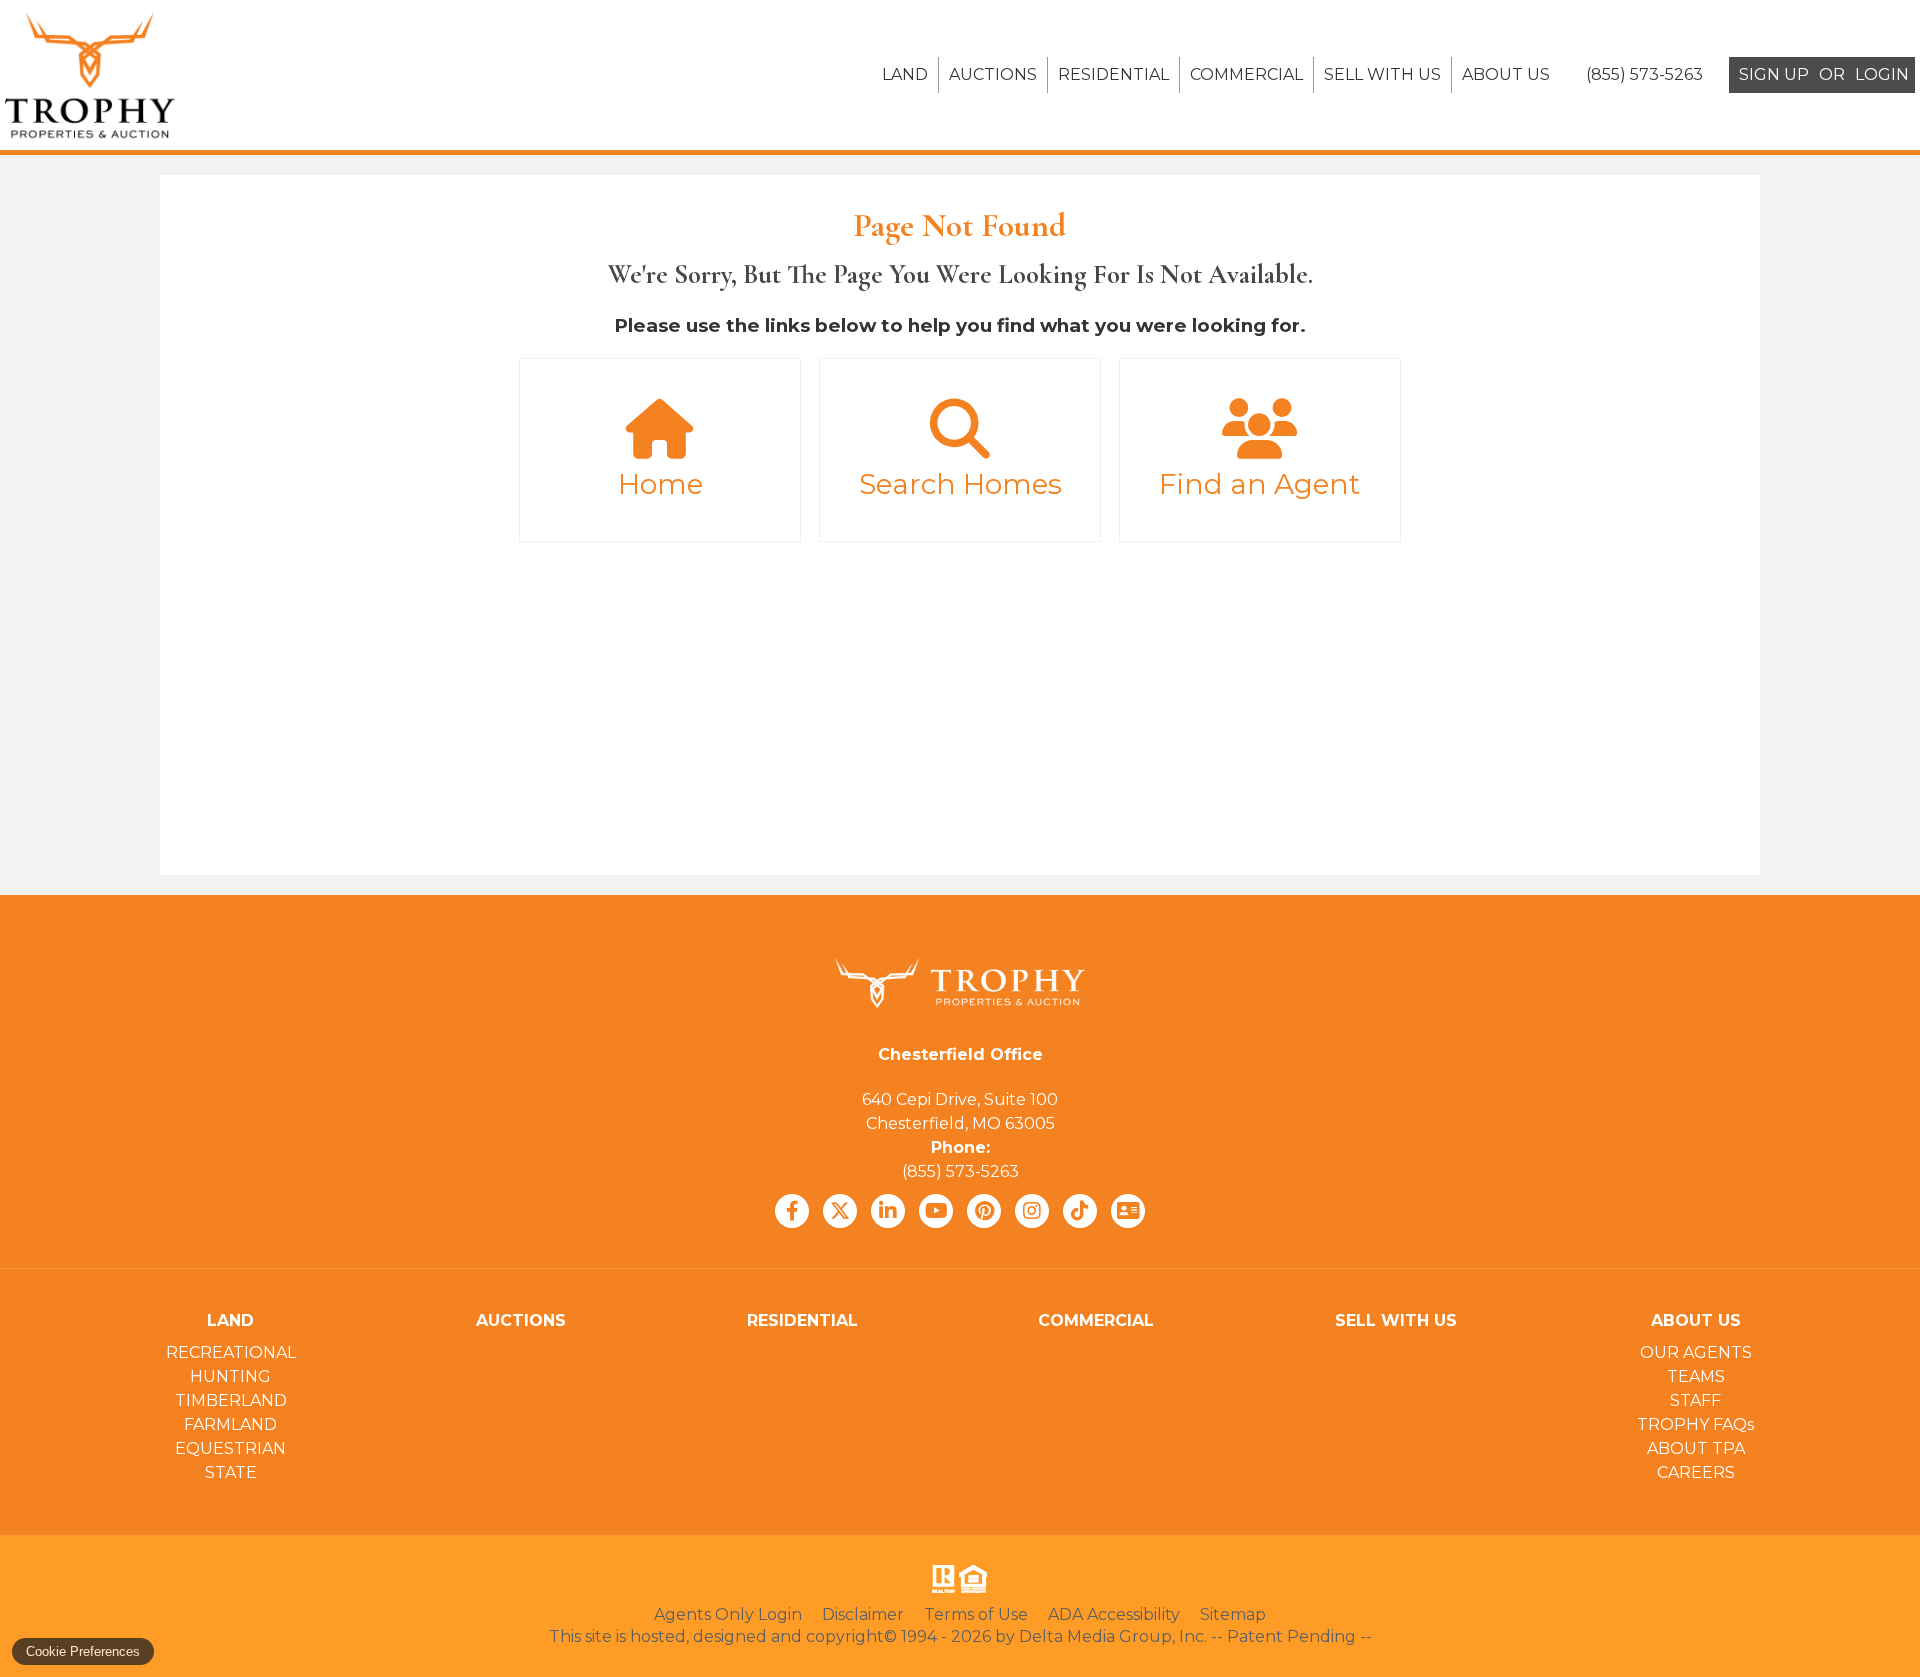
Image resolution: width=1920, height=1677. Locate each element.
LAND (905, 74)
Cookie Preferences (83, 1651)
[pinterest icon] (984, 1211)
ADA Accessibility (1114, 1614)
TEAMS (1696, 1376)
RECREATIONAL (231, 1352)
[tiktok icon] (1080, 1211)
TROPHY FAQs (1695, 1424)
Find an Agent (1259, 484)
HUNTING (230, 1376)
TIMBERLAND (231, 1400)
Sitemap (1233, 1614)
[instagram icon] (1032, 1211)
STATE (231, 1472)
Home (660, 484)
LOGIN (1882, 74)
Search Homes (960, 484)
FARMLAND (230, 1424)
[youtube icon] (936, 1211)
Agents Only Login (728, 1614)
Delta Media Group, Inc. (1113, 1636)
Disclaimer (863, 1614)
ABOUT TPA (1696, 1448)
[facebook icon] (792, 1211)
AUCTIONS (993, 74)
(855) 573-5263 (960, 1171)
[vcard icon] (1128, 1211)
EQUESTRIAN (230, 1448)
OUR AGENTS (1696, 1352)
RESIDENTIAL (1113, 74)
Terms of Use (976, 1614)
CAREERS (1696, 1472)
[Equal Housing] (977, 1579)
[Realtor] (942, 1579)
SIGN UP (1774, 74)
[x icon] (840, 1211)
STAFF (1695, 1400)
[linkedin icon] (888, 1211)
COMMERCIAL (1246, 74)
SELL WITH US (1382, 74)
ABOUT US (1506, 74)
